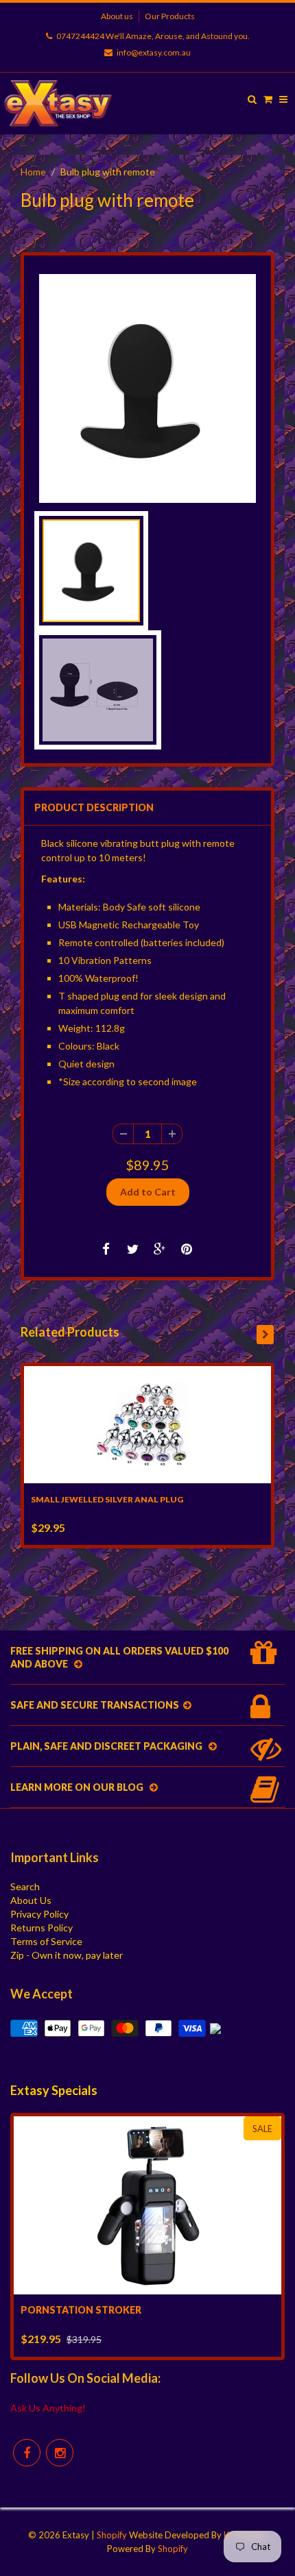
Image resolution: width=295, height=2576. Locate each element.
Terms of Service (46, 1941)
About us (117, 16)
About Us (31, 1900)
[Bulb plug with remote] (147, 388)
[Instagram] (60, 2453)
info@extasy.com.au (154, 52)
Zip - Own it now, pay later (67, 1955)
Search (25, 1886)
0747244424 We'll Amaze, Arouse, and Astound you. (153, 36)
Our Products (170, 16)
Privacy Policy (39, 1914)
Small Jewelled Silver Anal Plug (107, 1499)
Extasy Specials (54, 2090)
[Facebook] (27, 2453)
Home (33, 172)
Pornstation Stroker (81, 2310)
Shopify (112, 2535)
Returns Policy (42, 1928)
